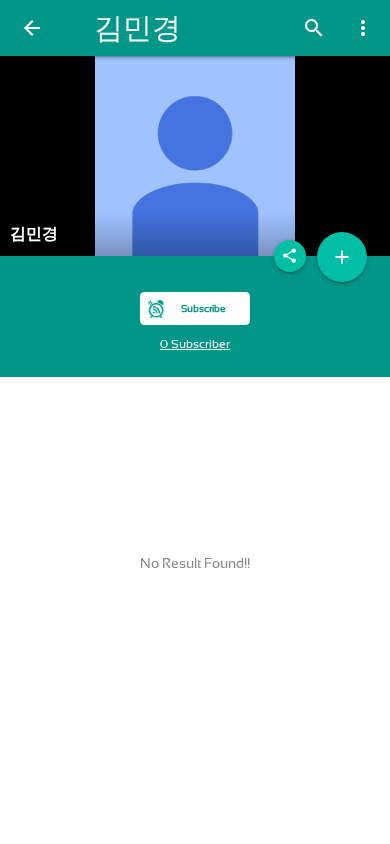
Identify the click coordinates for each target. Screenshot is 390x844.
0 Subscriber (195, 344)
